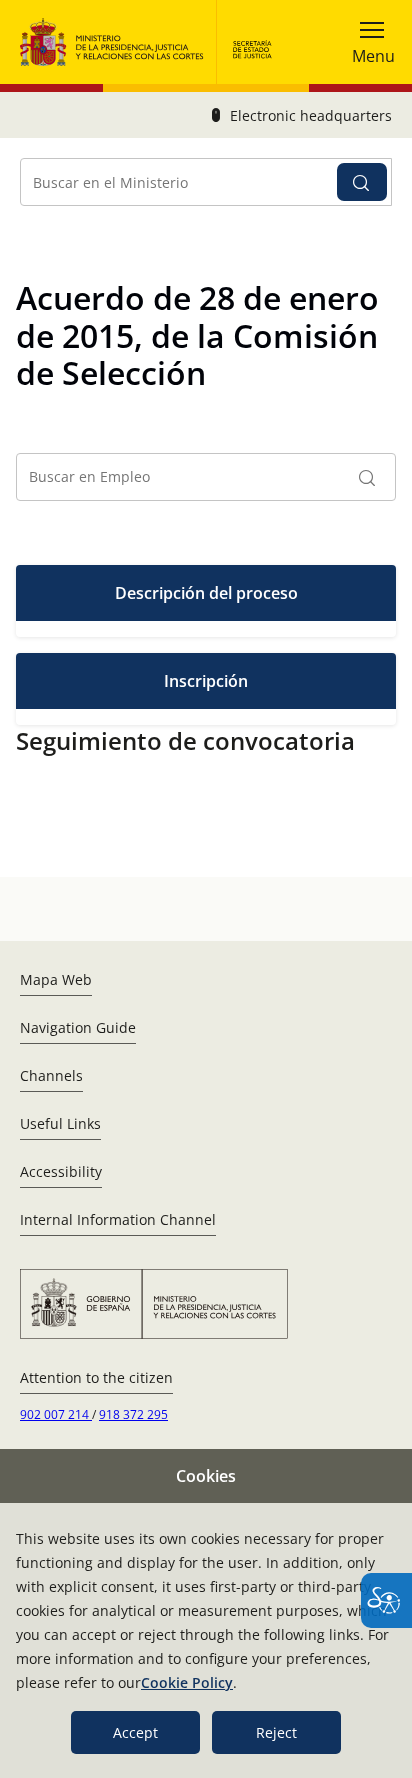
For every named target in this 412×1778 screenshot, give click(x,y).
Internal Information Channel (118, 1219)
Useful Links (60, 1123)
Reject (276, 1732)
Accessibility (61, 1171)
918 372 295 (133, 1414)
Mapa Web (56, 979)
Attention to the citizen (96, 1377)
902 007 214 (56, 1414)
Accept (135, 1732)
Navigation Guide (78, 1027)
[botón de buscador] (362, 182)
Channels (51, 1075)
